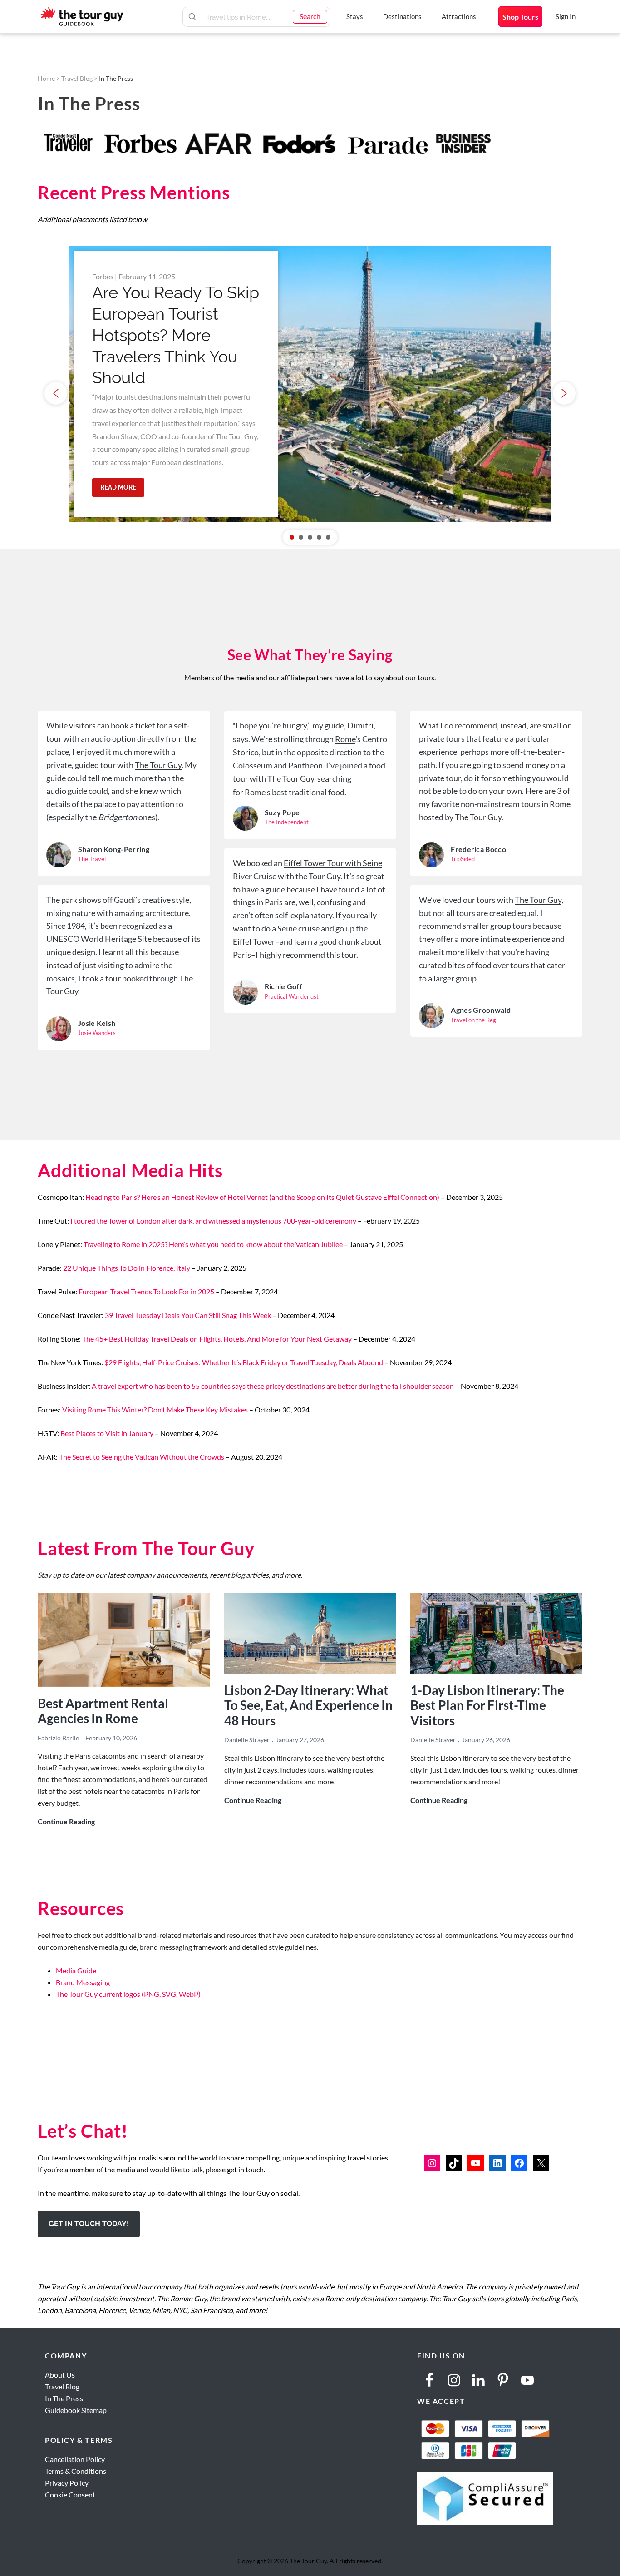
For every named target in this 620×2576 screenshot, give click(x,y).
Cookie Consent (70, 2494)
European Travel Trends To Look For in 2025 (146, 1291)
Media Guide (76, 1970)
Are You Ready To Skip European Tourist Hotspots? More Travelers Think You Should (176, 335)
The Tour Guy (158, 765)
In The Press (64, 2398)
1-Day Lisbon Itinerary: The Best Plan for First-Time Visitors (487, 1705)
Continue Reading (66, 1822)
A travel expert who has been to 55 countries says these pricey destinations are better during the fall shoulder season (273, 1386)
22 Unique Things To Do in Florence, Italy (127, 1268)
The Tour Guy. (479, 817)
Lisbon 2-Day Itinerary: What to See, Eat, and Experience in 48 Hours (308, 1705)
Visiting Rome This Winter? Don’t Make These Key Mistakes (155, 1409)
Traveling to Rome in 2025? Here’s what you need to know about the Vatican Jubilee (213, 1244)
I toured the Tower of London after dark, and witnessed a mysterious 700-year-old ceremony (213, 1221)
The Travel (92, 859)
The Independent (287, 822)
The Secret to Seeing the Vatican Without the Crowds (142, 1457)
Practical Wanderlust (292, 996)
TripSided (463, 859)
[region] (310, 393)
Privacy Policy (67, 2483)
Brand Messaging (83, 1982)
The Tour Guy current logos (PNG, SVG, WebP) (128, 1994)
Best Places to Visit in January (107, 1433)
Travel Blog (77, 78)
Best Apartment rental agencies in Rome (103, 1711)
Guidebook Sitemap (76, 2410)
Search (310, 16)
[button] (56, 393)
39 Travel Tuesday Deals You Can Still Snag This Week (188, 1315)
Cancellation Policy (75, 2459)
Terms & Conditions (76, 2471)
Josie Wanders (97, 1033)
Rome (345, 739)
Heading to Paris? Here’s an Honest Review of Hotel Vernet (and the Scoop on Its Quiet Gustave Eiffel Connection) (262, 1197)
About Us (60, 2375)
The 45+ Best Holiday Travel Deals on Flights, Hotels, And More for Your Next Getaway (217, 1339)
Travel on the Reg (473, 1020)
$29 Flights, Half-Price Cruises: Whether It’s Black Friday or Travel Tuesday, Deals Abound (244, 1362)
